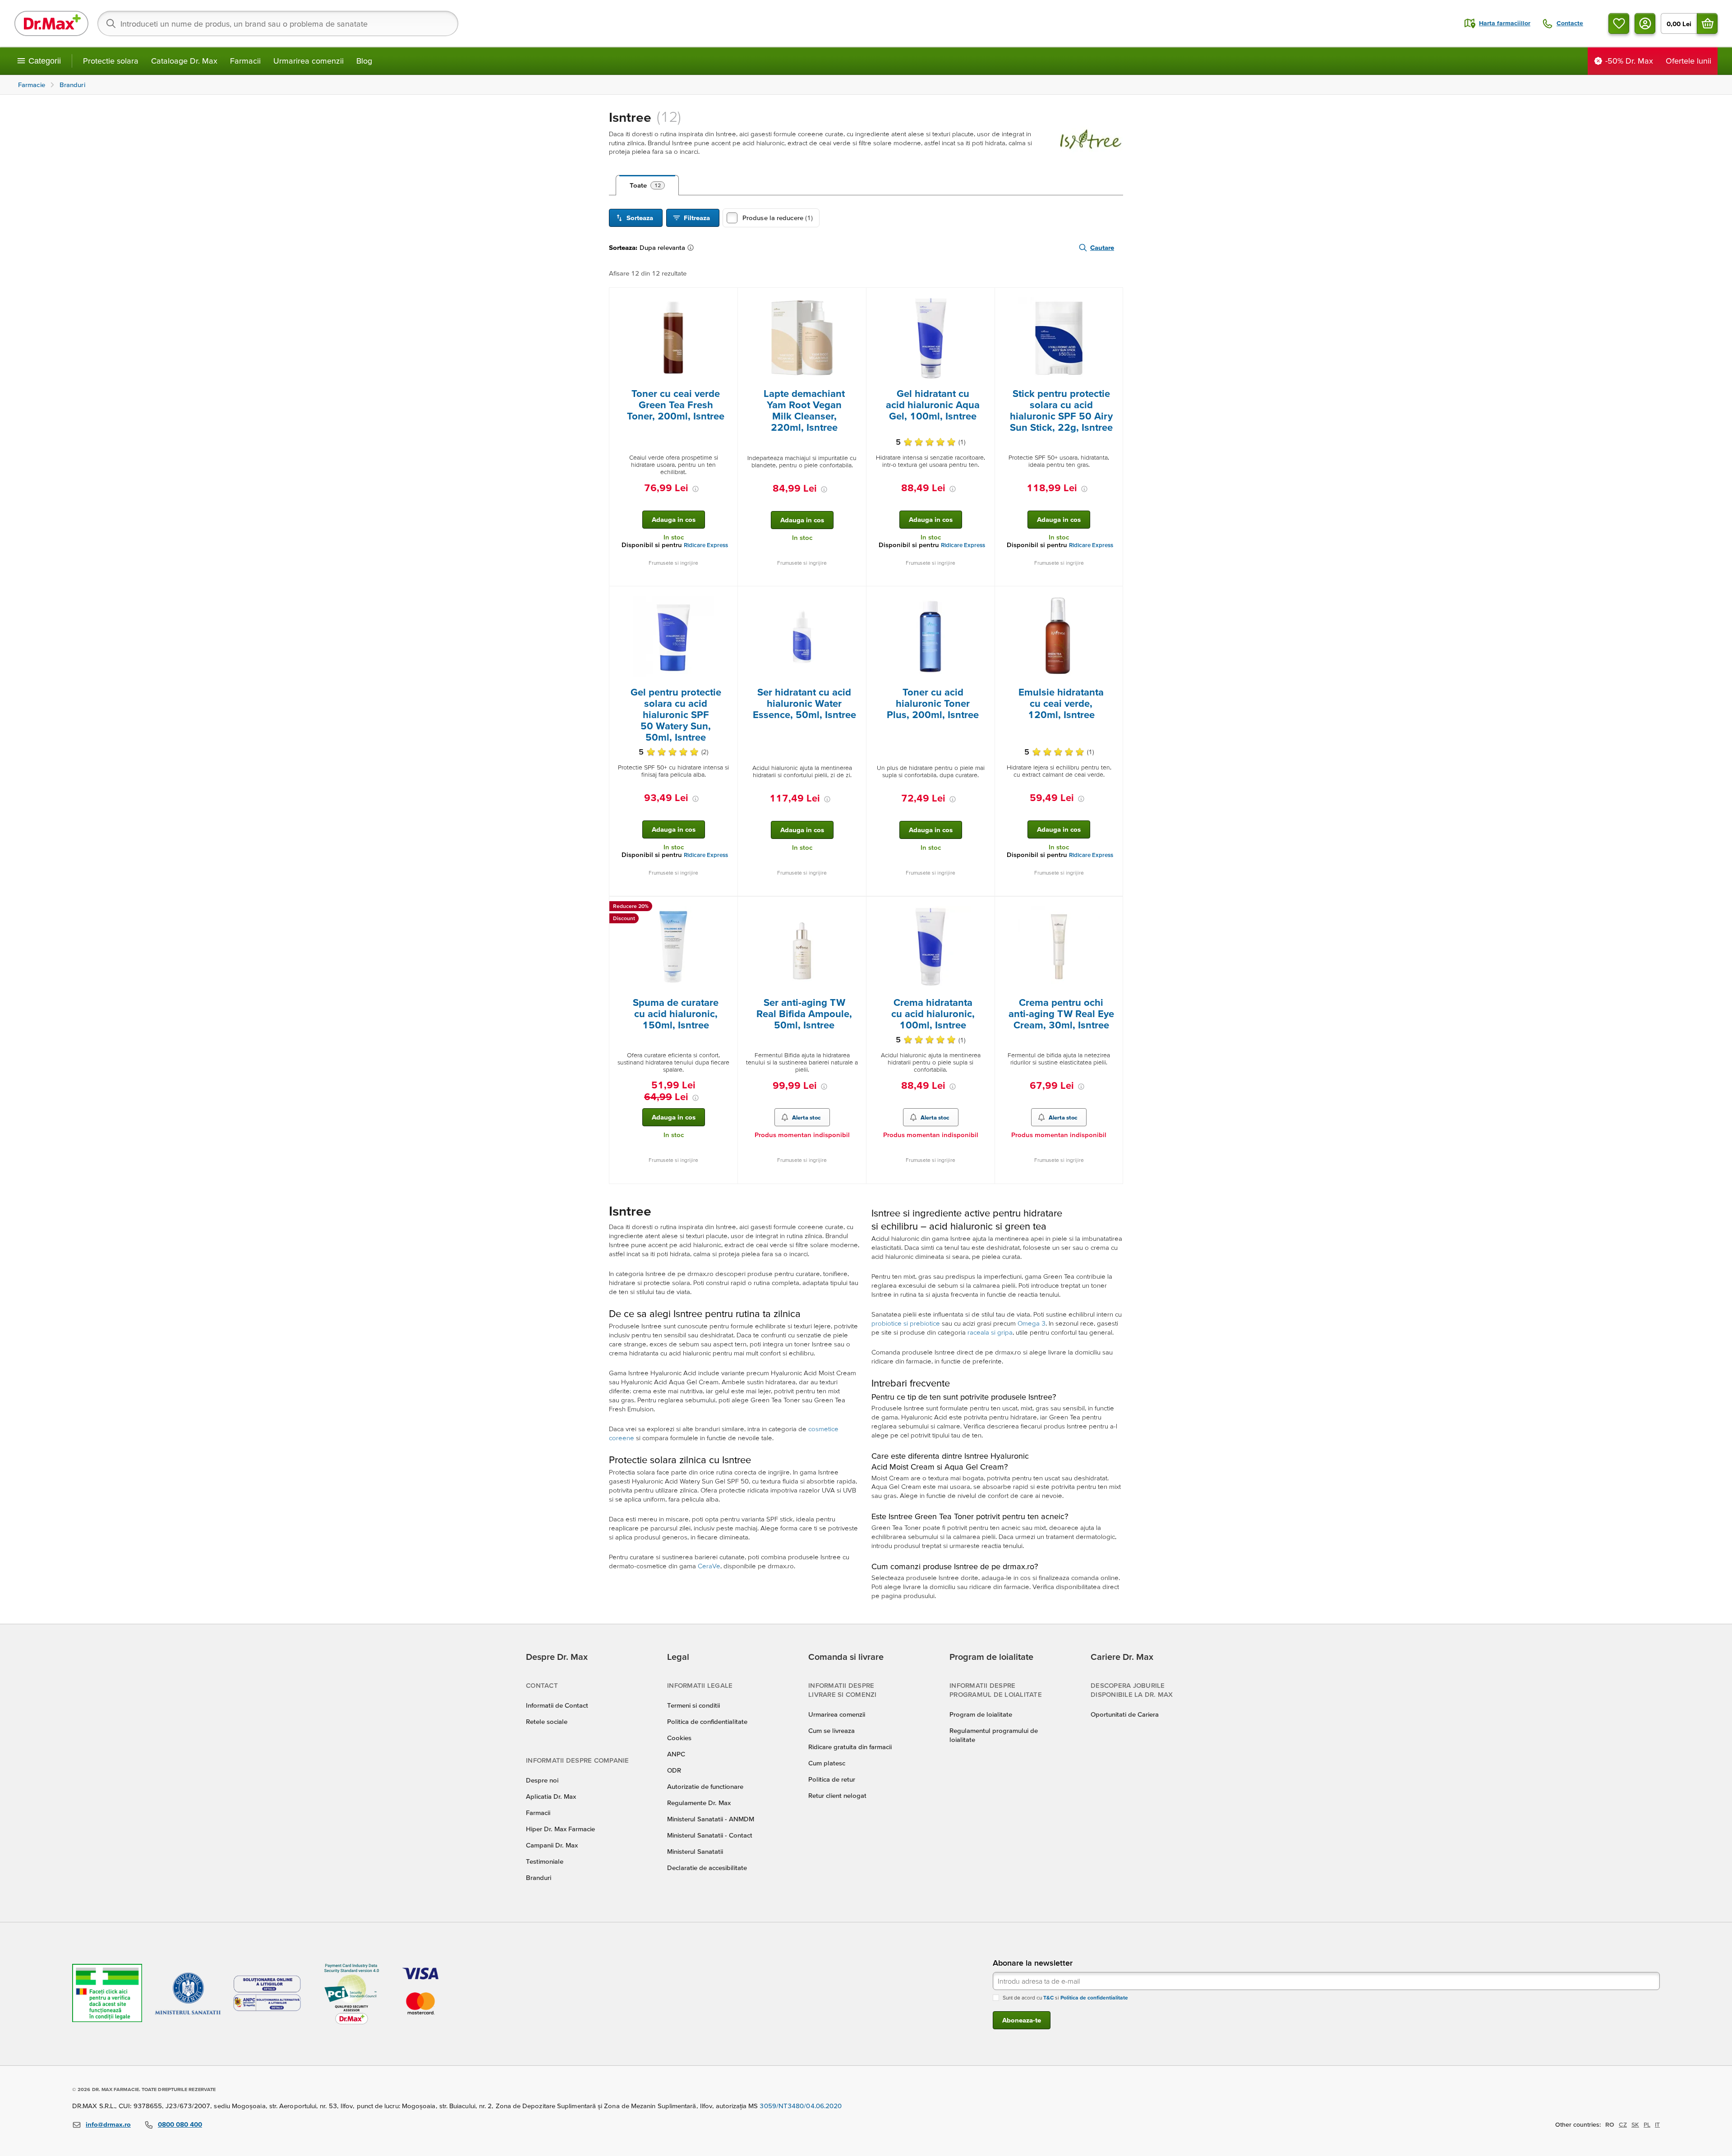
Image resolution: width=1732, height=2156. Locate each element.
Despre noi (542, 1780)
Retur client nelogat (837, 1795)
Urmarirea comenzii (309, 61)
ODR (674, 1770)
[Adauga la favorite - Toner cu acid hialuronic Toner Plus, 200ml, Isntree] (985, 597)
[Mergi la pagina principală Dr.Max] (51, 23)
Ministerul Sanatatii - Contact (710, 1835)
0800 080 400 (180, 2124)
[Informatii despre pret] (696, 489)
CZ (1623, 2124)
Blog (364, 61)
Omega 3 (1032, 1323)
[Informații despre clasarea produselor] (692, 248)
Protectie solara (111, 61)
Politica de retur (832, 1779)
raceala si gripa (990, 1332)
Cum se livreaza (831, 1730)
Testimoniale (545, 1861)
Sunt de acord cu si (1065, 1997)
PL (1647, 2124)
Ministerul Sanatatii (695, 1851)
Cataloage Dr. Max (184, 61)
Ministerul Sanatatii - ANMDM (711, 1819)
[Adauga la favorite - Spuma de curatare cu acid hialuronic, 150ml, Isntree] (728, 908)
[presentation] (673, 338)
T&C (1048, 1997)
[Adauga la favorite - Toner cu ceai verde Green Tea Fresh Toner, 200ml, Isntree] (728, 299)
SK (1635, 2124)
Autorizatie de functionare (705, 1786)
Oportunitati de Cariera (1125, 1714)
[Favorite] (1619, 23)
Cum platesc (827, 1763)
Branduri (539, 1877)
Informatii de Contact (557, 1705)
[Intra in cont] (1645, 23)
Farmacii (245, 61)
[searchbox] (278, 23)
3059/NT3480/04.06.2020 (801, 2106)
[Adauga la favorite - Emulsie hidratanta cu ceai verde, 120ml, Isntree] (1113, 597)
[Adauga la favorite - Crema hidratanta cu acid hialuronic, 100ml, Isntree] (985, 908)
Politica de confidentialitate (707, 1721)
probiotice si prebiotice (906, 1323)
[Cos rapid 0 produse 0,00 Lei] (1707, 23)
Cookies (679, 1738)
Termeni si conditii (693, 1705)
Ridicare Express (706, 545)
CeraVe (709, 1566)
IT (1657, 2124)
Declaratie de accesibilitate (707, 1868)
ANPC (676, 1754)
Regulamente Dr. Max (699, 1803)
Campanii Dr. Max (552, 1845)
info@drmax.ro (108, 2124)
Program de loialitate (981, 1714)
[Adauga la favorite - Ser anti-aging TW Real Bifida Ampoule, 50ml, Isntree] (856, 908)
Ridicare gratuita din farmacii (850, 1747)
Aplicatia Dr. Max (551, 1796)
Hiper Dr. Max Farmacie (560, 1829)
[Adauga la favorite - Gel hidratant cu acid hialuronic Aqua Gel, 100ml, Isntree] (985, 299)
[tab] (647, 185)
